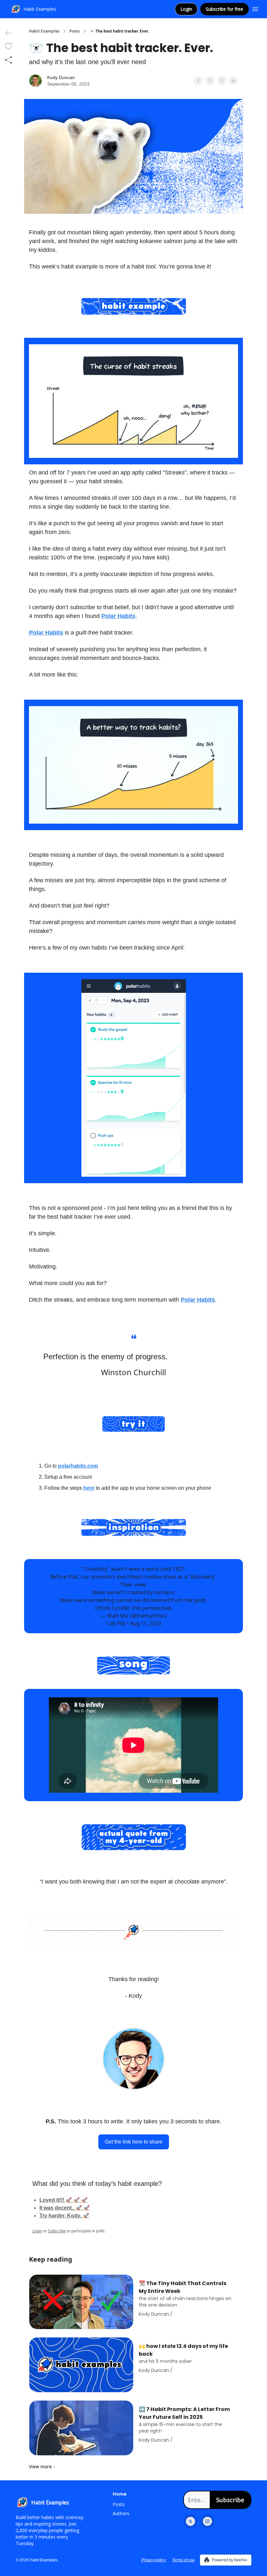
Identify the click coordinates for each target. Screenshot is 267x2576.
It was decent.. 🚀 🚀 (65, 2208)
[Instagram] (207, 2521)
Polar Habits (118, 616)
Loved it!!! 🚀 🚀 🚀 (63, 2200)
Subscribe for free (225, 9)
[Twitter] (190, 2521)
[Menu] (255, 8)
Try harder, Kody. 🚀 (64, 2216)
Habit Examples (44, 31)
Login (186, 9)
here (89, 1488)
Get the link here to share (134, 2142)
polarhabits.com (78, 1466)
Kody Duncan (61, 77)
